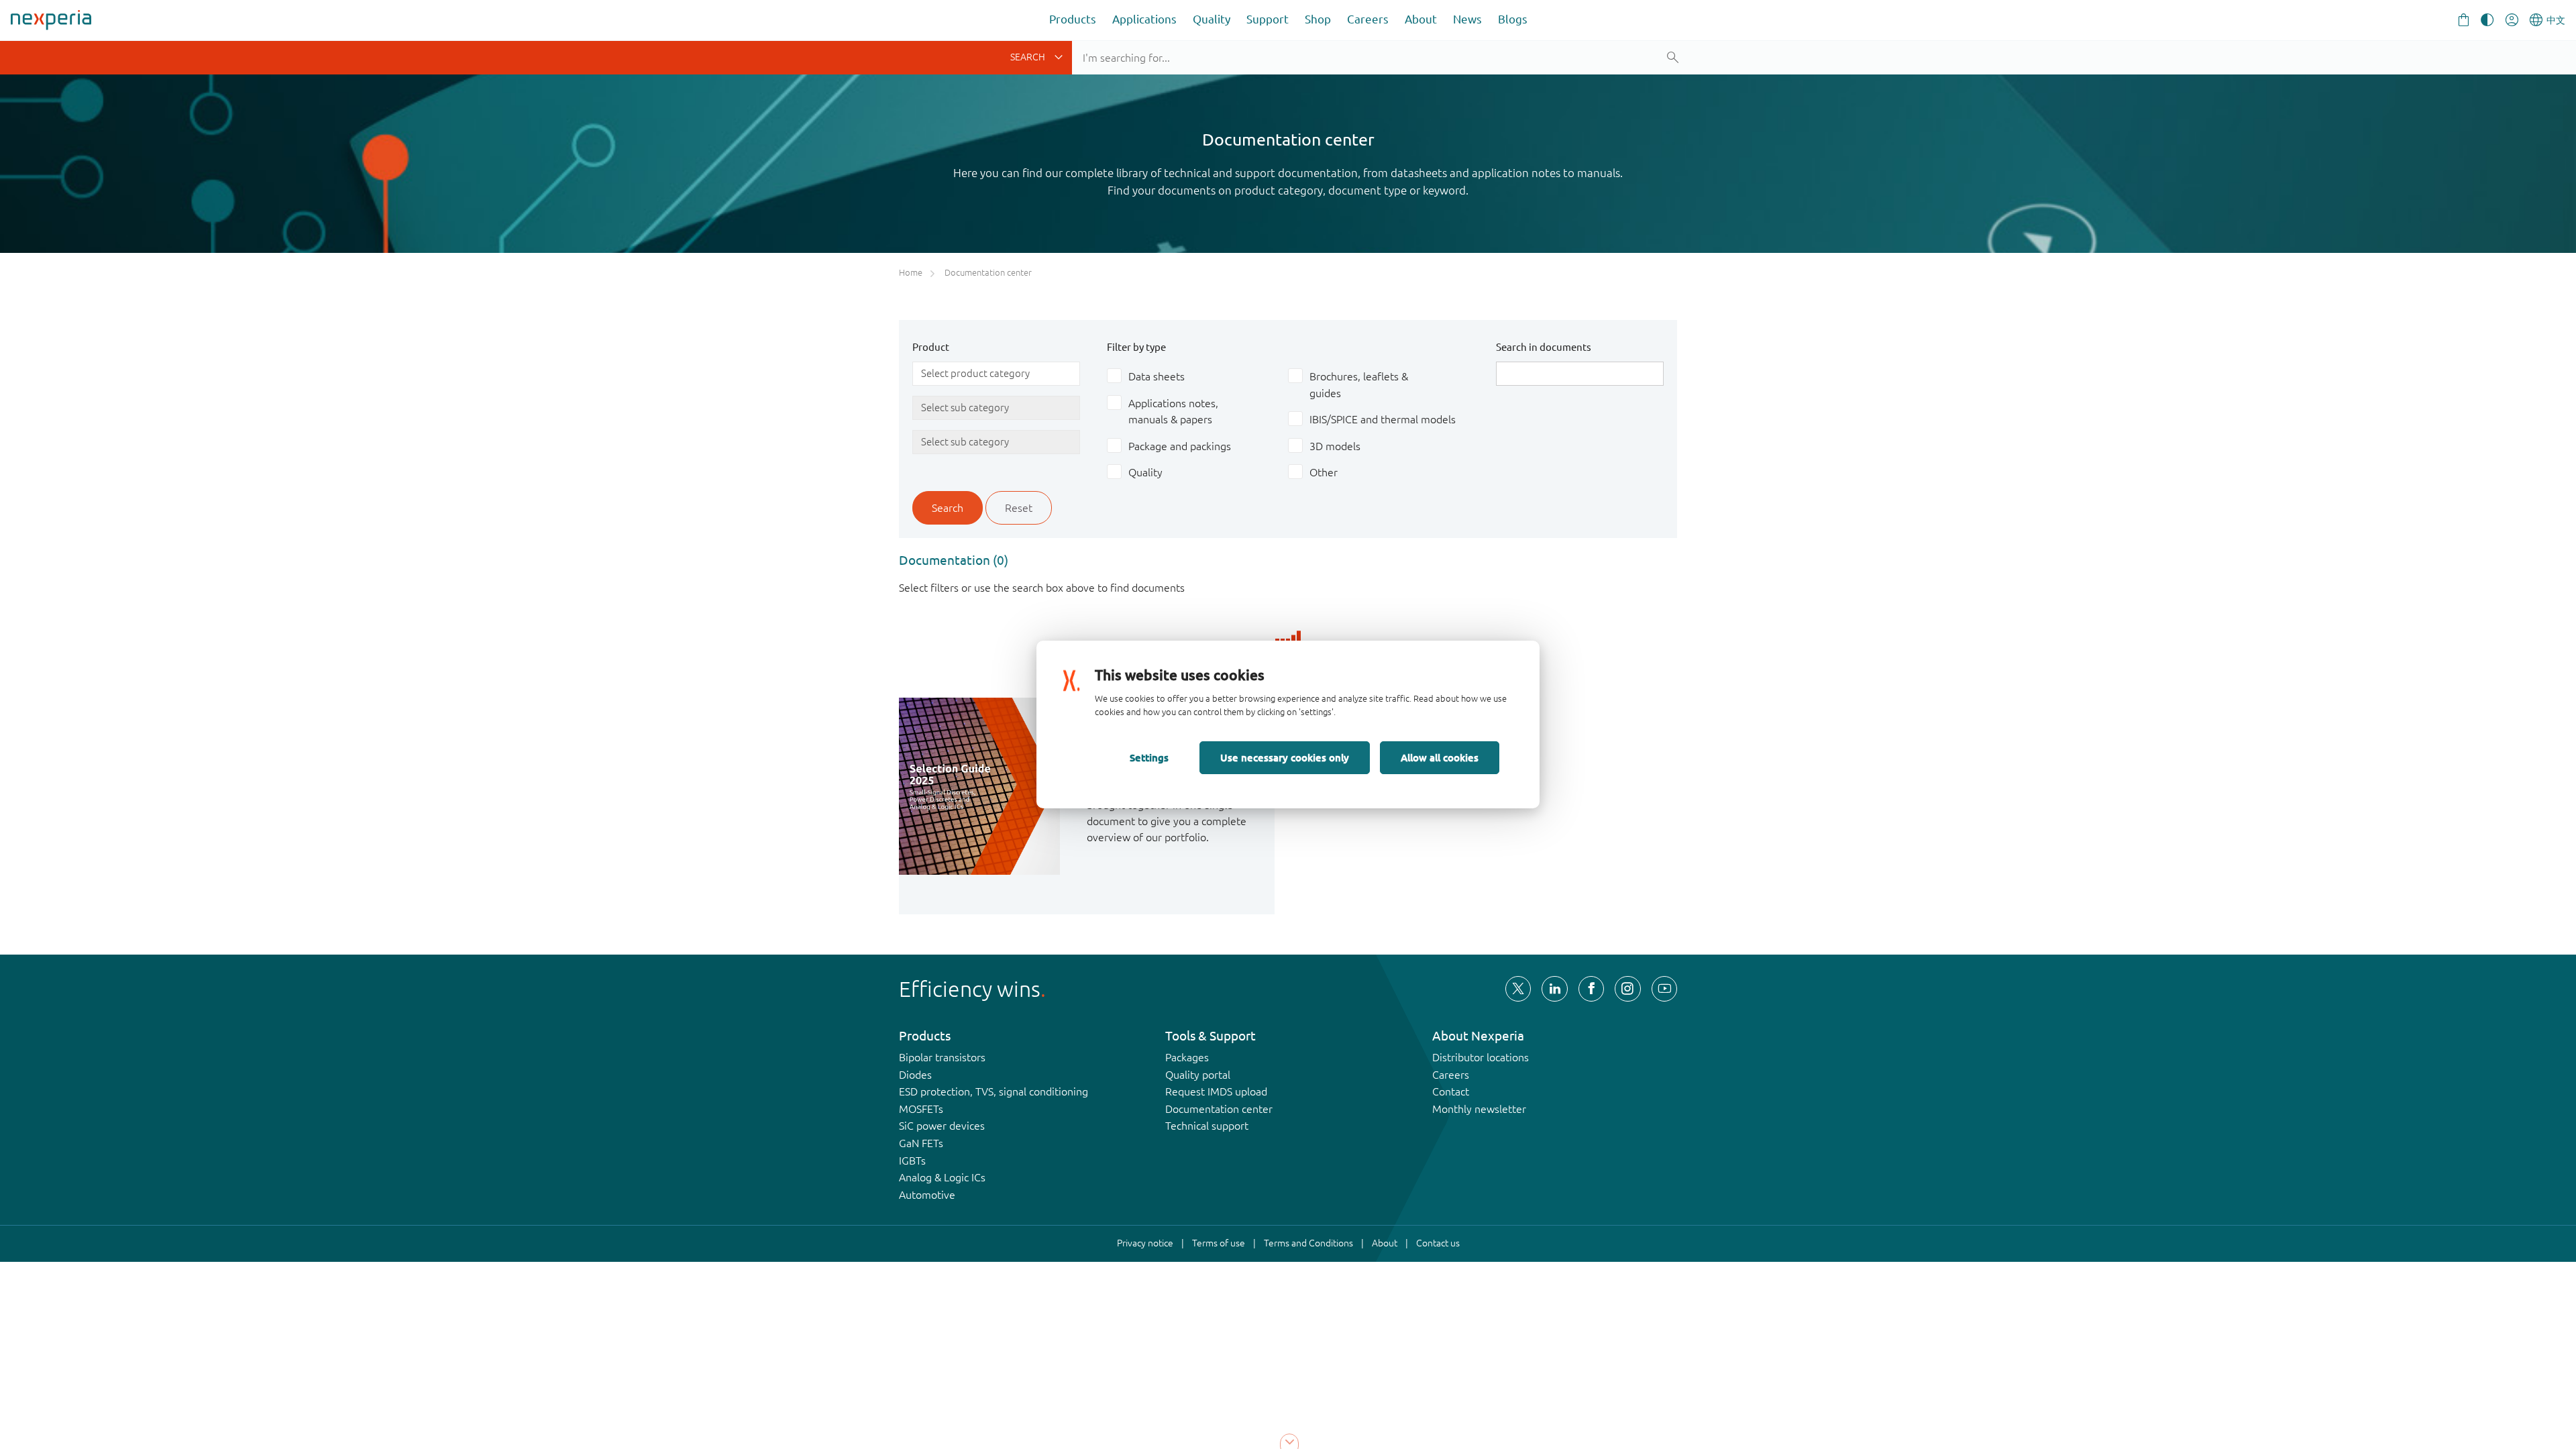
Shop (1318, 19)
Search (948, 508)
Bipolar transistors (942, 1057)
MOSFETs (921, 1109)
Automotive (927, 1195)
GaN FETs (921, 1143)
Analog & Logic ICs (942, 1177)
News (1467, 19)
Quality (1212, 19)
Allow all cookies (1440, 757)
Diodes (915, 1075)
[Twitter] (1518, 989)
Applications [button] (1144, 19)
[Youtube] (1664, 989)
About (1421, 19)
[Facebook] (1591, 989)
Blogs (1513, 19)
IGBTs (912, 1161)
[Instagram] (1627, 989)
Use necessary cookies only (1285, 757)
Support (1268, 19)
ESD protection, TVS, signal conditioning (994, 1091)
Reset (1019, 508)
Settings (1149, 757)
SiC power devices (942, 1126)
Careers (1368, 19)
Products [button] (1073, 19)
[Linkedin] (1554, 989)
